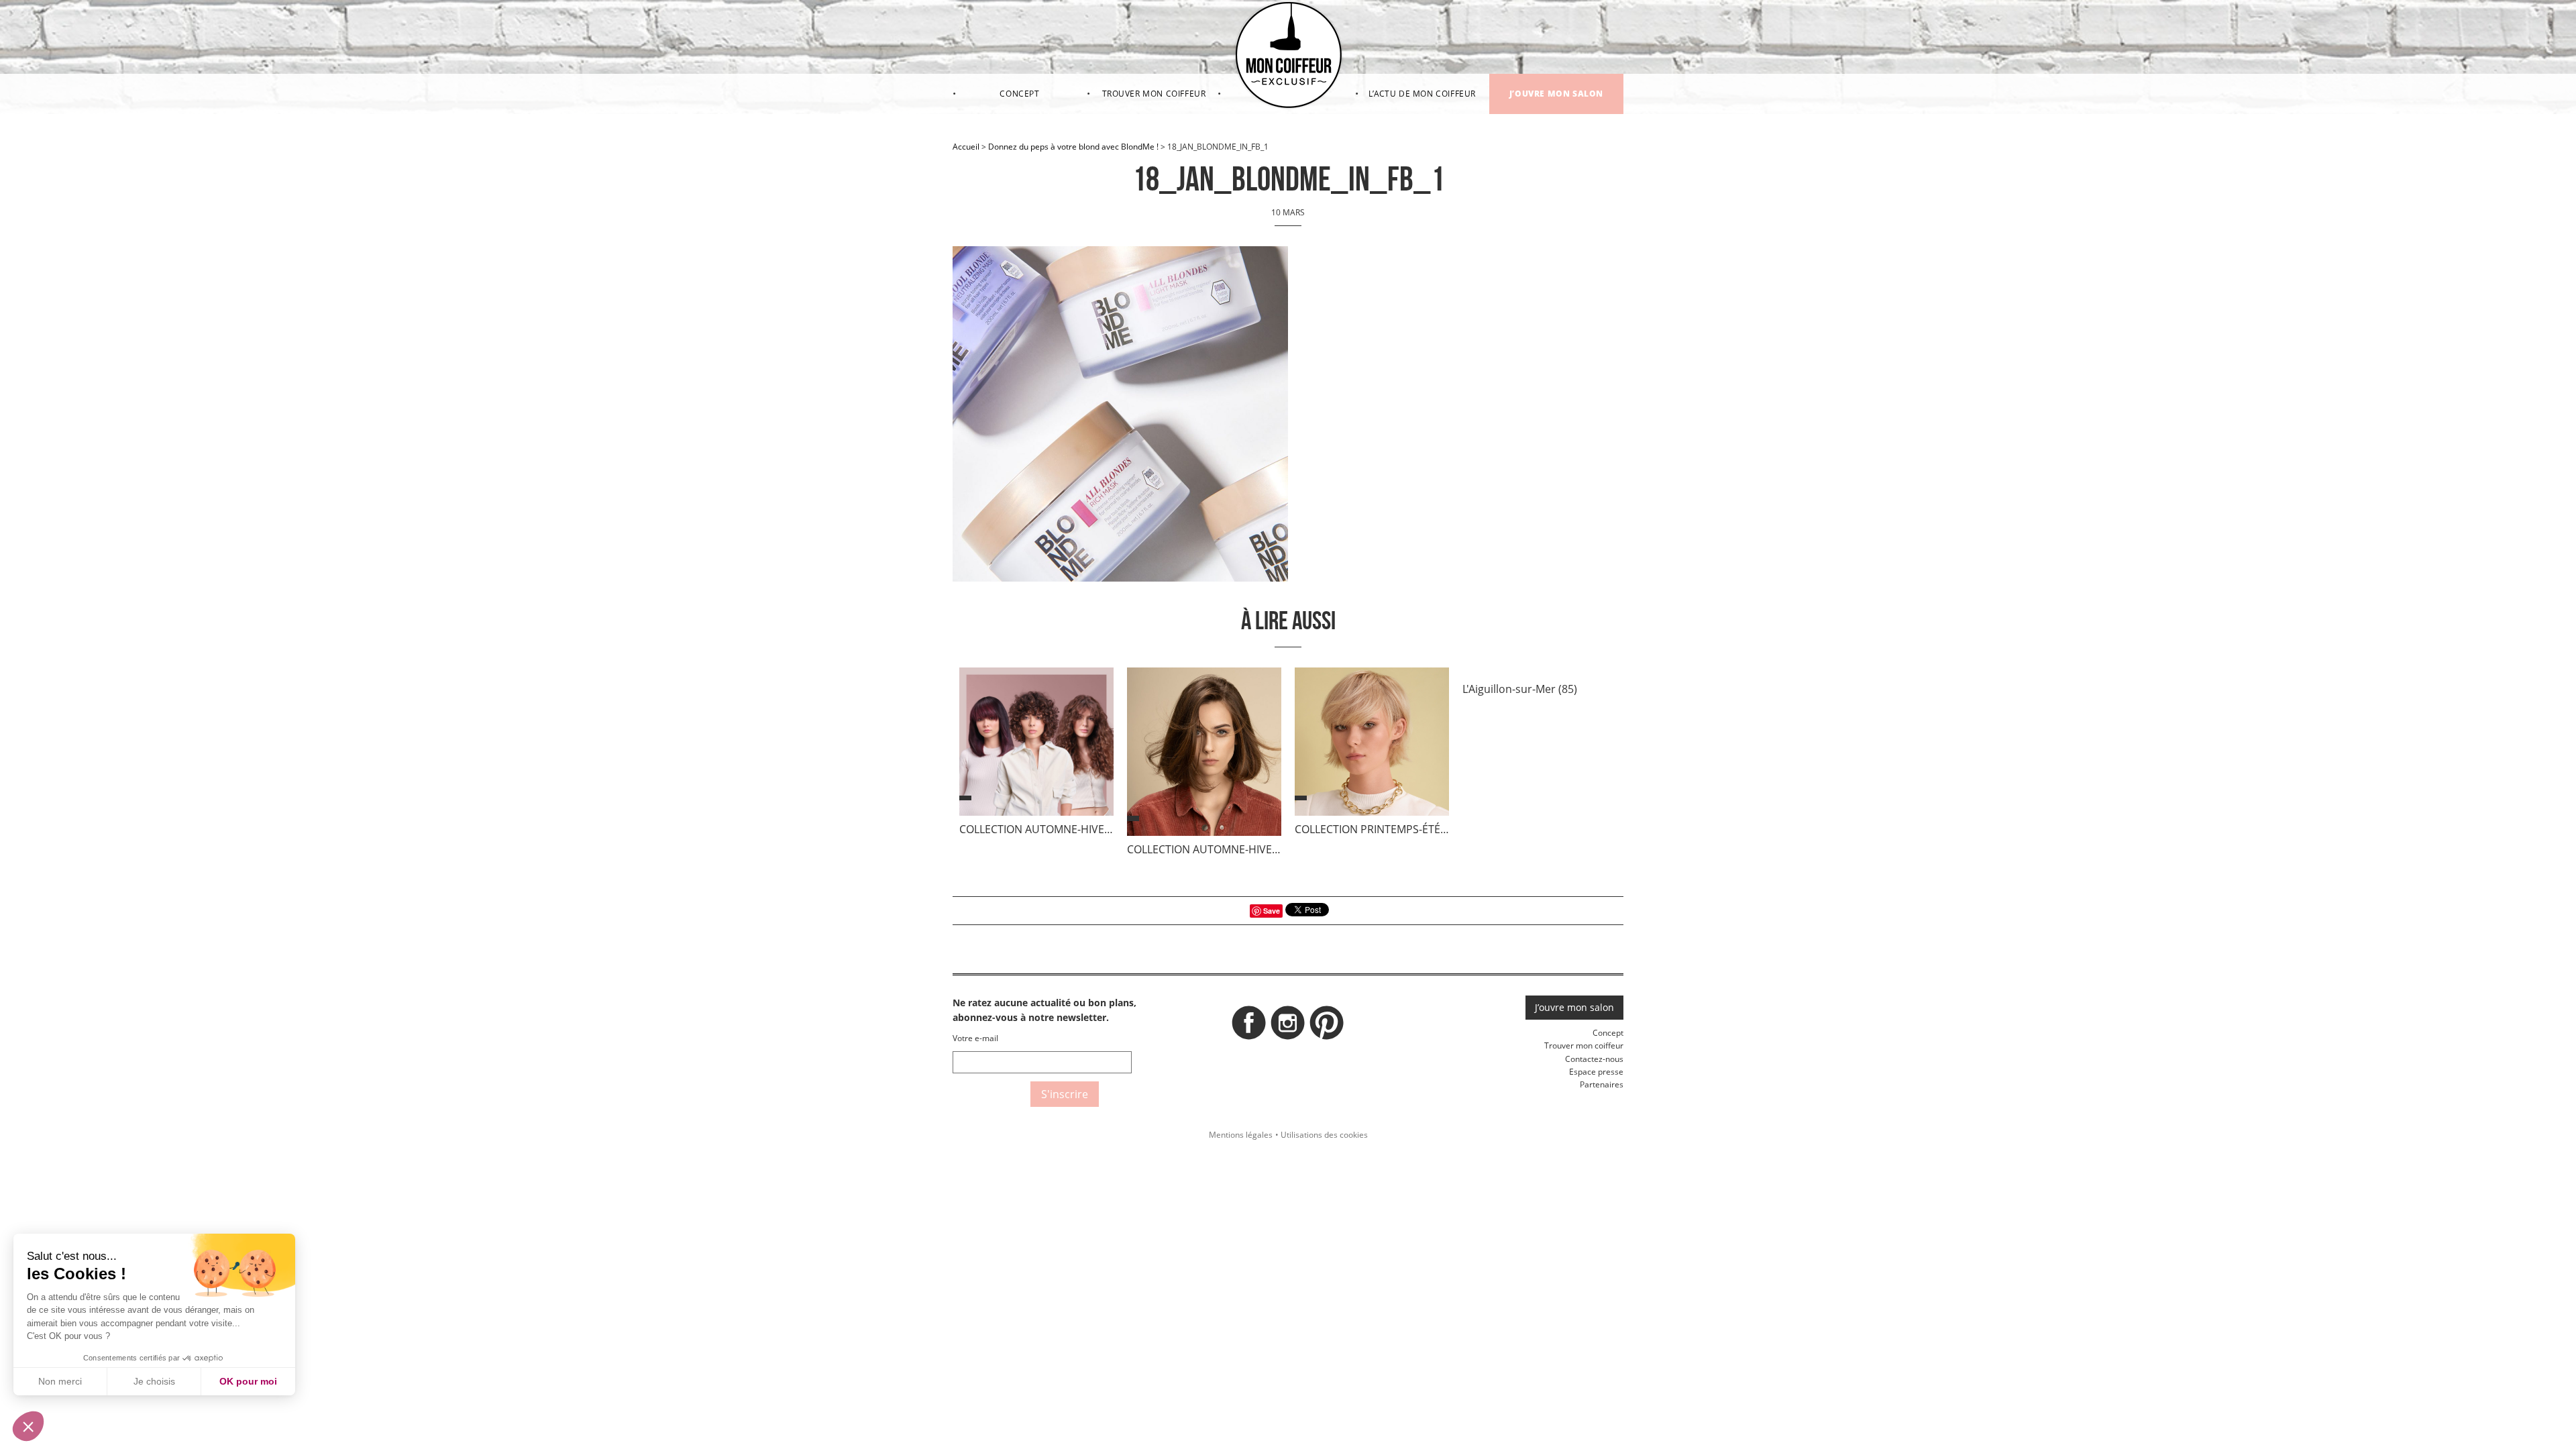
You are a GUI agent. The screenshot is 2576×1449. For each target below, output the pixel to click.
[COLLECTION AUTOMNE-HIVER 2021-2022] (1204, 755)
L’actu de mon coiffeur (1422, 94)
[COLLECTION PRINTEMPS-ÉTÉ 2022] (1372, 745)
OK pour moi (248, 1381)
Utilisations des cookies (1324, 1135)
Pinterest (1327, 1026)
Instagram (1288, 1026)
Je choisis (154, 1381)
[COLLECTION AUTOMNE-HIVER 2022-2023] (1036, 745)
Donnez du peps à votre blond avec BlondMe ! (1073, 147)
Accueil (966, 147)
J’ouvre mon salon (1556, 94)
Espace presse (1596, 1072)
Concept (1019, 94)
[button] (28, 1426)
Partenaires (1602, 1084)
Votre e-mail (975, 1038)
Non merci (60, 1381)
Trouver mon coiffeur (1154, 94)
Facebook (1249, 1026)
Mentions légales (1241, 1135)
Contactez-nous (1594, 1059)
